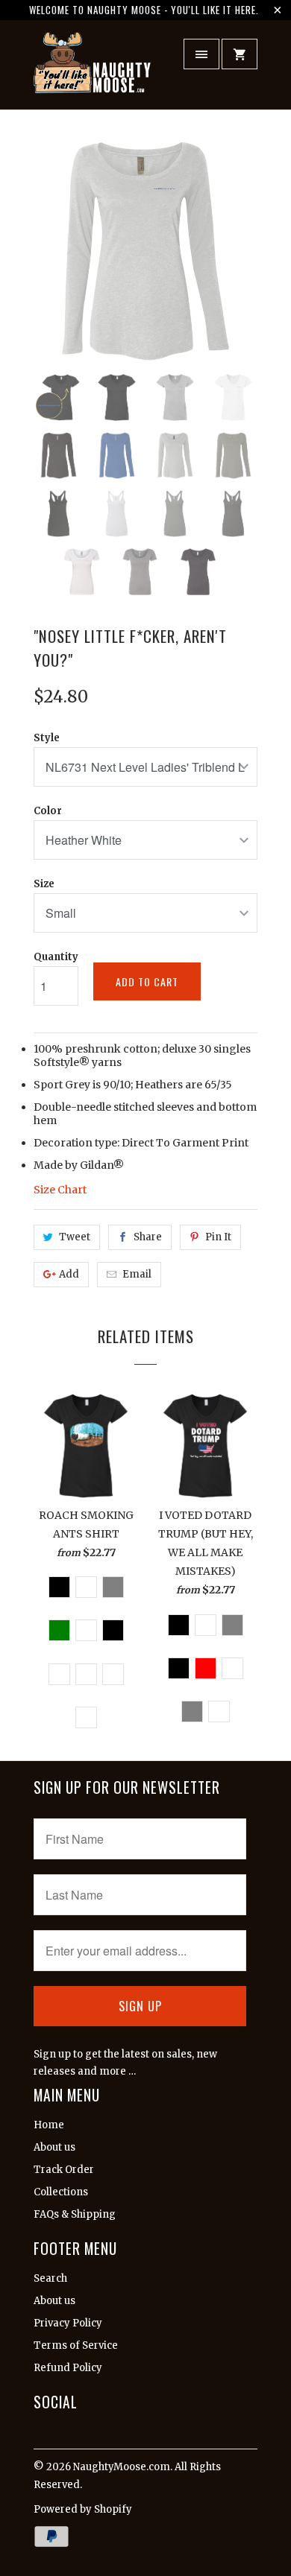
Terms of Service (76, 2345)
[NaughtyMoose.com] (93, 70)
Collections (61, 2192)
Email (137, 1274)
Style (47, 738)
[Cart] (240, 54)
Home (49, 2125)
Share (148, 1237)
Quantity (56, 957)
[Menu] (201, 54)
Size (44, 884)
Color (48, 811)
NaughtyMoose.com (122, 2467)
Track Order (64, 2170)
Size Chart (60, 1190)
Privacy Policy (68, 2323)
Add (69, 1274)
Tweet (75, 1237)
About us (54, 2147)
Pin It (218, 1237)
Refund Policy (68, 2368)
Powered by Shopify (83, 2509)
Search (50, 2278)
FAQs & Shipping (75, 2214)
